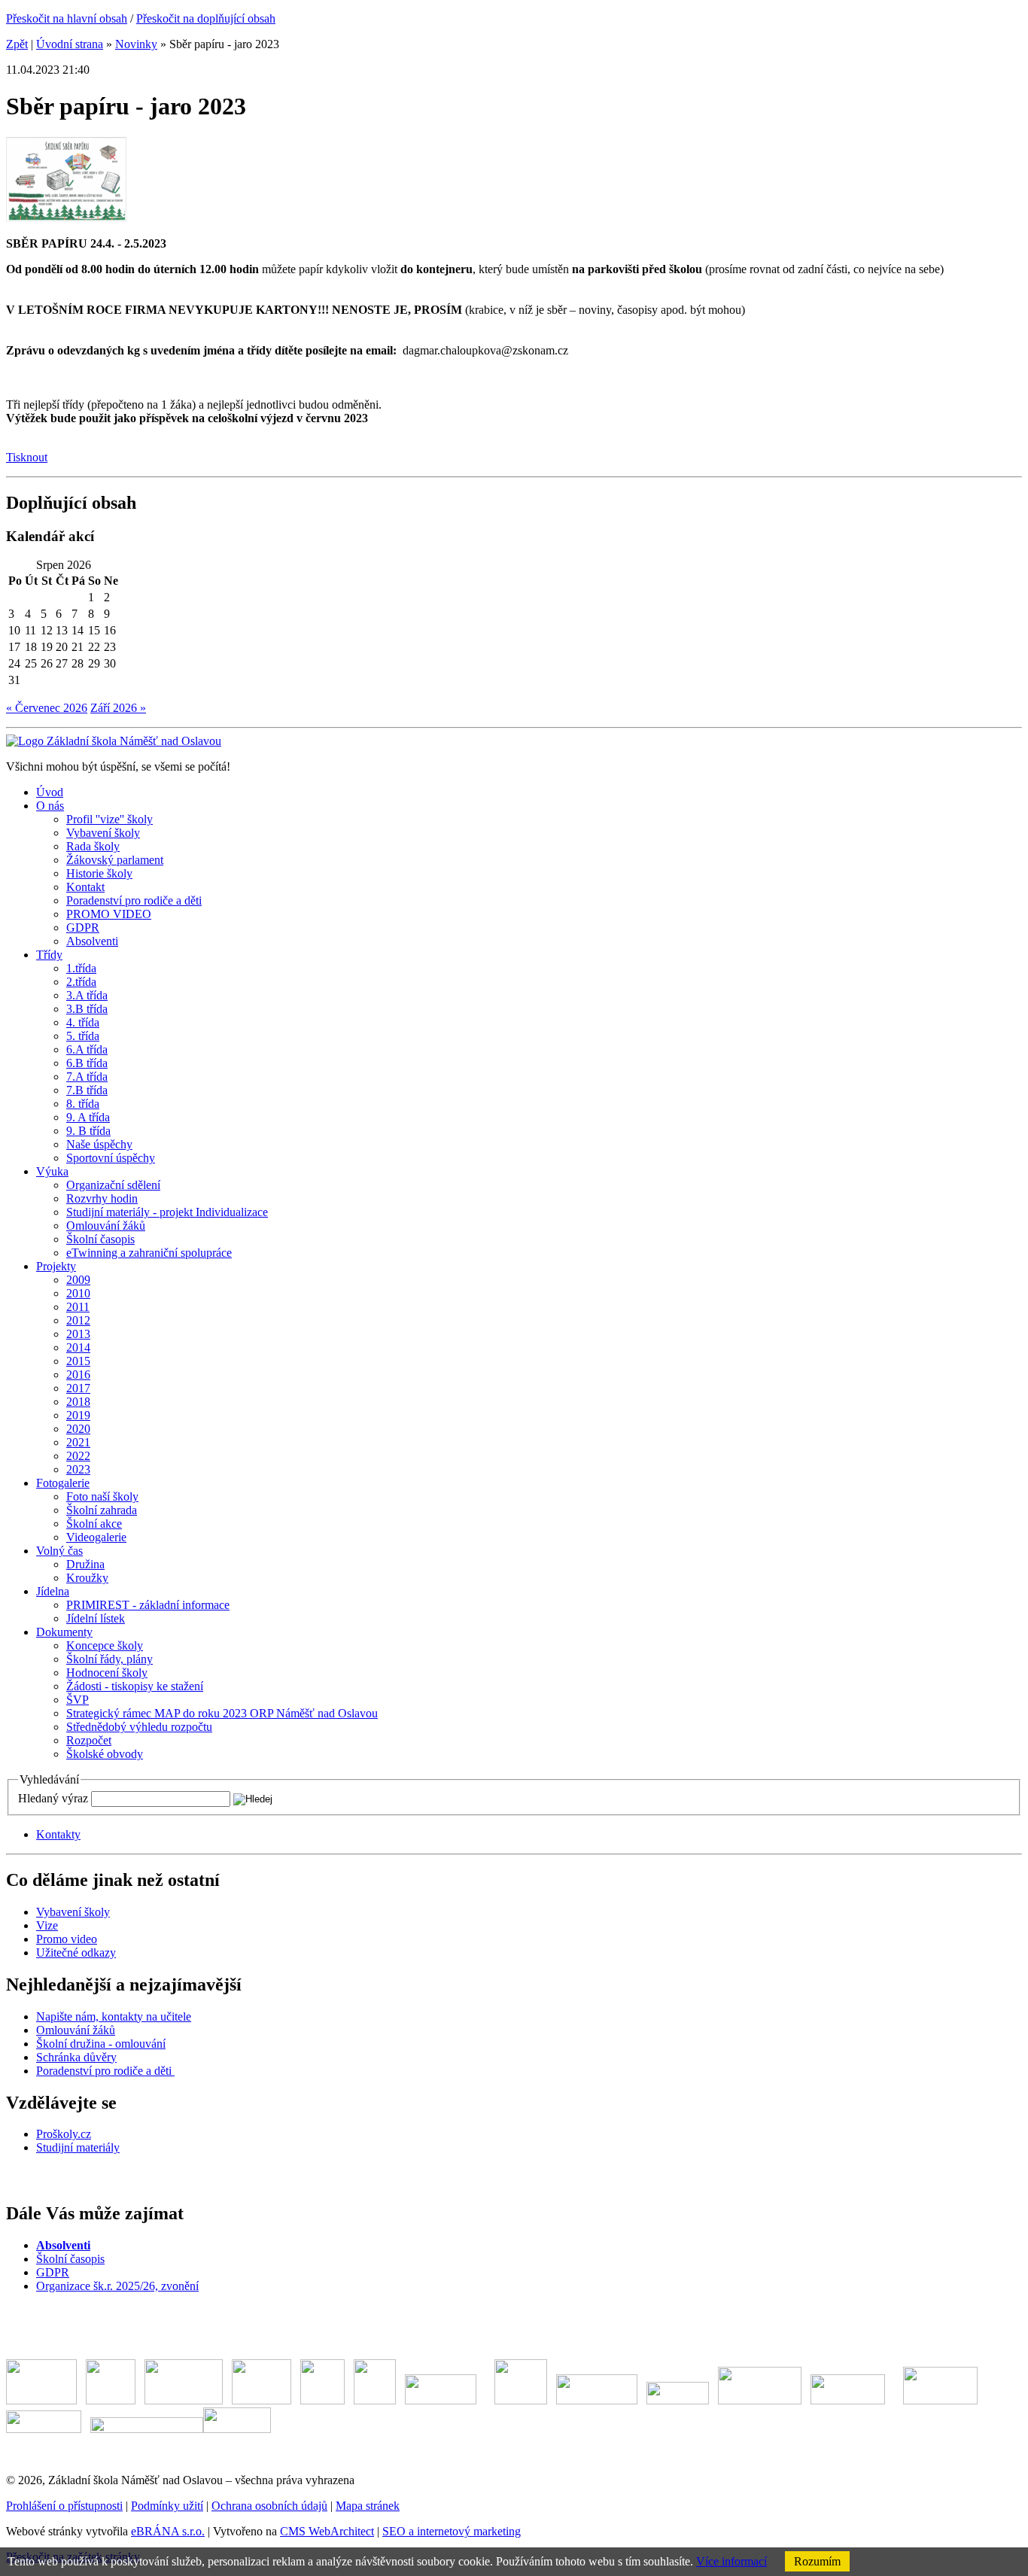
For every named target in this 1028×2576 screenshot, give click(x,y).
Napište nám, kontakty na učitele (114, 2016)
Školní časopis (70, 2259)
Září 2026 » (118, 708)
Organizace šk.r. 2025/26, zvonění (117, 2286)
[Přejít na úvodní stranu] (114, 741)
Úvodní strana (70, 44)
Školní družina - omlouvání (101, 2044)
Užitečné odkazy (76, 1953)
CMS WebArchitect (327, 2531)
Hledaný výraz (53, 1798)
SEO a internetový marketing (452, 2531)
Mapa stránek (368, 2506)
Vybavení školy (73, 1912)
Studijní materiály (78, 2147)
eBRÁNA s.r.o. (168, 2531)
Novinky (136, 44)
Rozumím (817, 2561)
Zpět (17, 44)
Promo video (67, 1939)
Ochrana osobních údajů (269, 2506)
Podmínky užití (167, 2506)
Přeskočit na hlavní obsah (67, 18)
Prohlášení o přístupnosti (64, 2506)
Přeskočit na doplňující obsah (206, 18)
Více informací (731, 2561)
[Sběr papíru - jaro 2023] (66, 218)
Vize (47, 1925)
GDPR (53, 2272)
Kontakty (58, 1834)
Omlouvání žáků (76, 2030)
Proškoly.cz (64, 2134)
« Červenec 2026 (47, 708)
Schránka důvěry (76, 2057)
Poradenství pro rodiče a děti (105, 2071)
